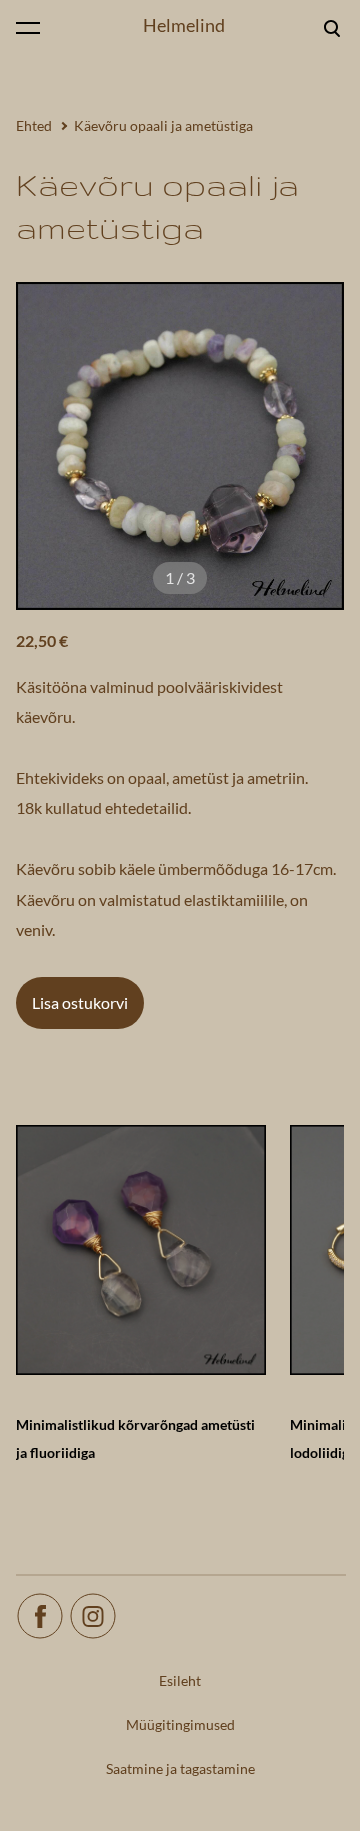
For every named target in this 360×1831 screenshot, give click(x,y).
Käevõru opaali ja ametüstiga (163, 125)
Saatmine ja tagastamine (180, 1768)
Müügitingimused (180, 1724)
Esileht (180, 1680)
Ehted (34, 125)
